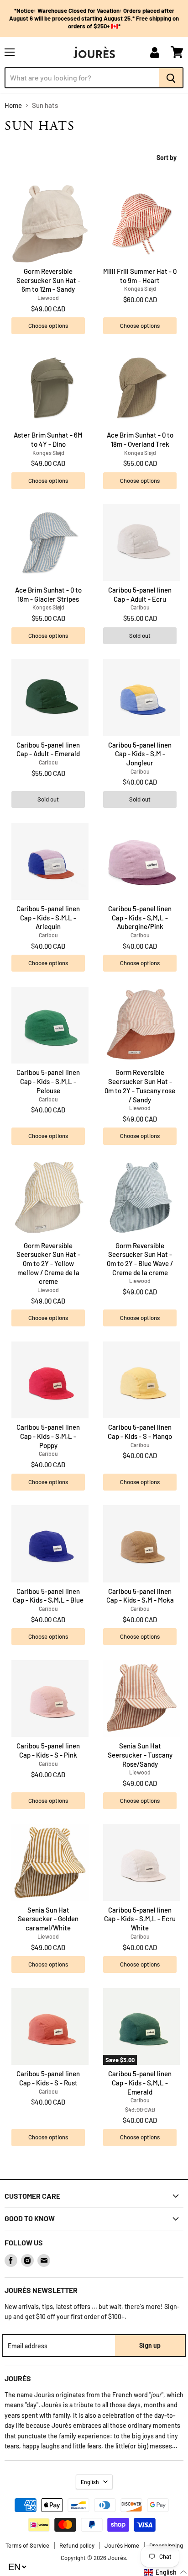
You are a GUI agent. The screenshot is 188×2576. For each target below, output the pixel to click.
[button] (166, 2572)
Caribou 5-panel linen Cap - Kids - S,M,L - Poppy (48, 1436)
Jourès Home (122, 2545)
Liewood (48, 298)
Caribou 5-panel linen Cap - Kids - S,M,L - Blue (48, 1596)
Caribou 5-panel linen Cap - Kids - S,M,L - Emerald (140, 2082)
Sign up (150, 2345)
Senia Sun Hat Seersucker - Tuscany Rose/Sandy (140, 1755)
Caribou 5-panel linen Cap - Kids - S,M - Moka (140, 1596)
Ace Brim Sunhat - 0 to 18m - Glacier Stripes (48, 594)
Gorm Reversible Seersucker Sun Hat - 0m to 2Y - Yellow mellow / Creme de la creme (48, 1264)
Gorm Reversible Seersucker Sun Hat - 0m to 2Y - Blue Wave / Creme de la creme (140, 1259)
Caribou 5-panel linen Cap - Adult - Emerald (48, 749)
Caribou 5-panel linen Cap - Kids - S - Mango (140, 1432)
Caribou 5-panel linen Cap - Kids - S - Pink (48, 1750)
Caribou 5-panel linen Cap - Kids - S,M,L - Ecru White (140, 1919)
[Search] (171, 78)
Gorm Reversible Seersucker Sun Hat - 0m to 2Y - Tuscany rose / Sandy (140, 1086)
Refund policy (77, 2545)
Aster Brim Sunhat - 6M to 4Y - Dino (48, 439)
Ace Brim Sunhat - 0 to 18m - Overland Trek (140, 439)
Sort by (167, 158)
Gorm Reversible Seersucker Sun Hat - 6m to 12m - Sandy (48, 280)
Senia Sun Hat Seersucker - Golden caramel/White (48, 1919)
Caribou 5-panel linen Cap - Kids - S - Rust (48, 2078)
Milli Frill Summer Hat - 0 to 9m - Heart (140, 276)
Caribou (140, 607)
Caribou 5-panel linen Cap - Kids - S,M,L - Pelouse (48, 1081)
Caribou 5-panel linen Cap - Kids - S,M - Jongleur (140, 754)
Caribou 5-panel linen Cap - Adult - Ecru (140, 594)
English (90, 2482)
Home (13, 105)
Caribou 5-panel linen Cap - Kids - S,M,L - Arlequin (48, 917)
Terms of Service (27, 2545)
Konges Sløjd (140, 289)
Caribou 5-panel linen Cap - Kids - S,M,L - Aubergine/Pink (140, 917)
